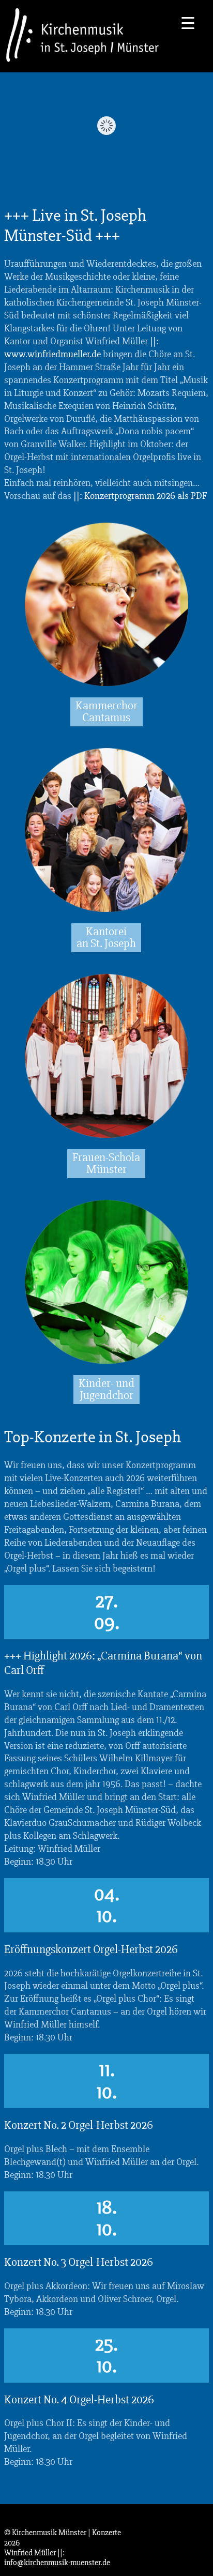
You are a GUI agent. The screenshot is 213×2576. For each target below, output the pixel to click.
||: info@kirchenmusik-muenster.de (57, 2558)
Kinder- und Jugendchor (106, 1389)
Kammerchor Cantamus (106, 712)
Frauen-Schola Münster (106, 1163)
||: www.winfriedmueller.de (81, 348)
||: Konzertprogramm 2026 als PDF (140, 496)
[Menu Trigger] (188, 22)
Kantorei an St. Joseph (106, 938)
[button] (19, 2557)
